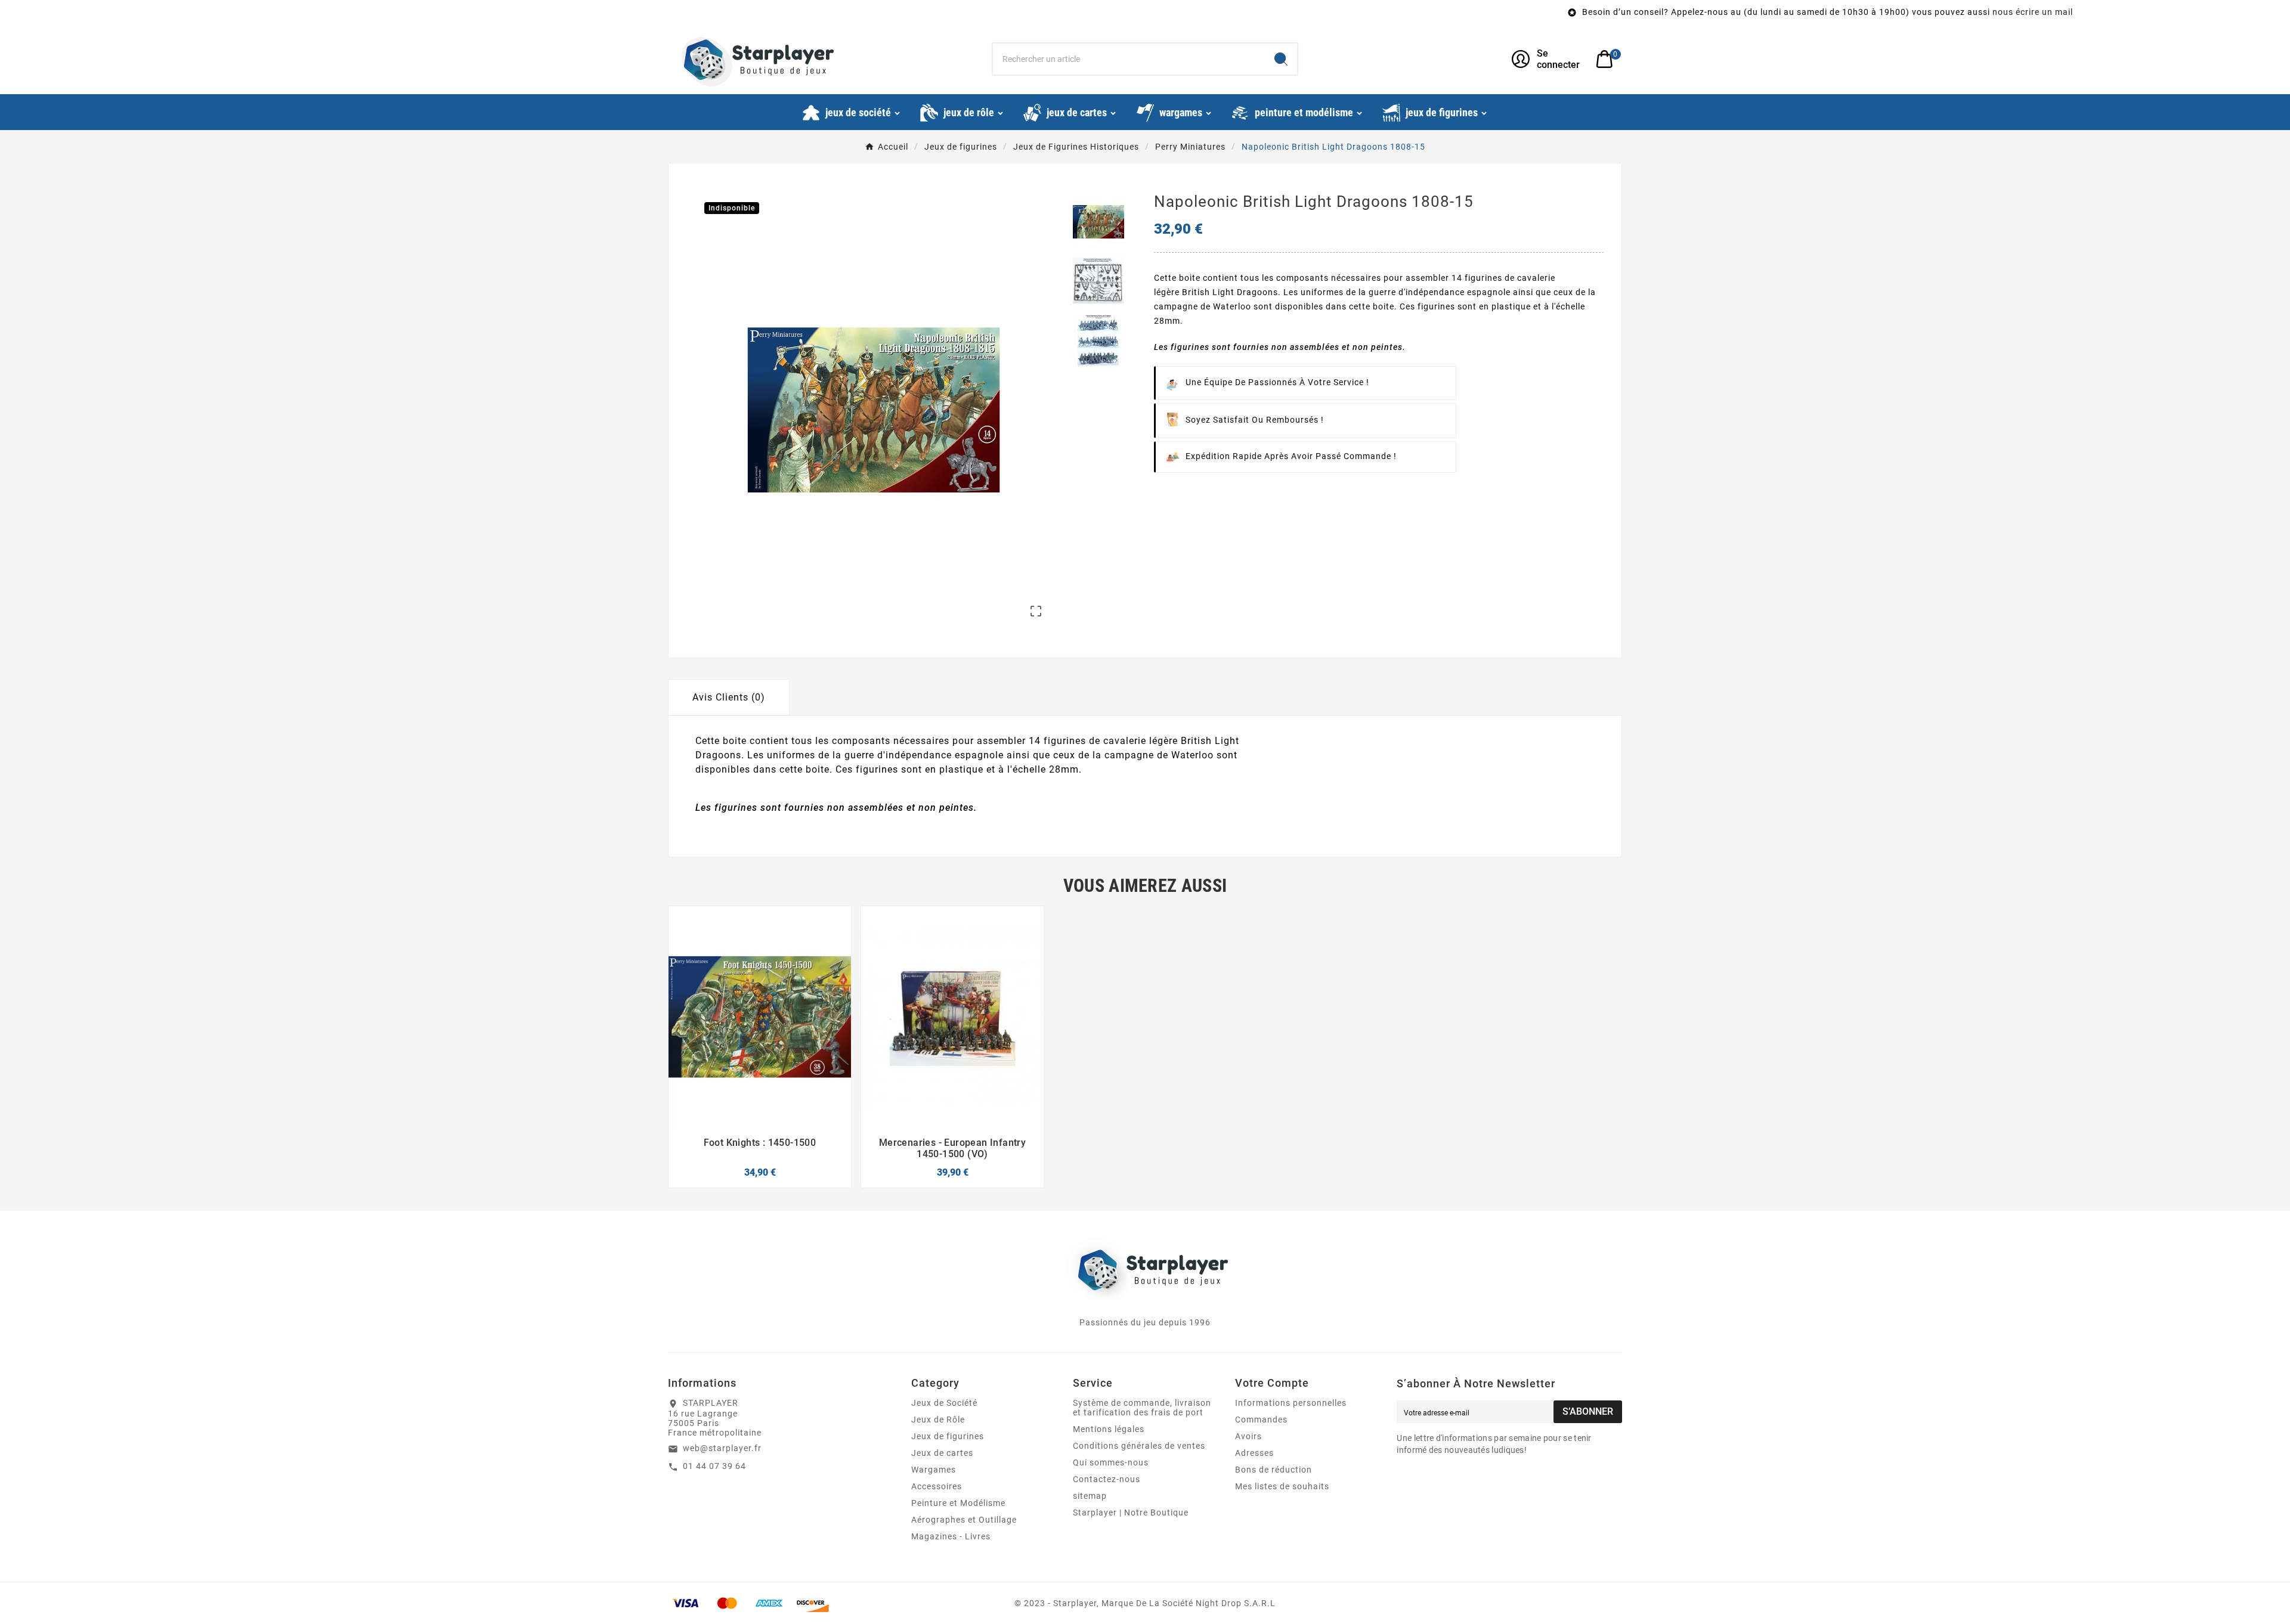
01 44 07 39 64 (714, 1466)
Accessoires (937, 1486)
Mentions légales (1109, 1429)
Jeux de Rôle (938, 1420)
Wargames (934, 1470)
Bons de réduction (1274, 1470)
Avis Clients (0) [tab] (729, 697)
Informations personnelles (1291, 1403)
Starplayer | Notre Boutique (1131, 1513)
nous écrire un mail (1684, 12)
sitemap (1090, 1496)
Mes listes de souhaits (1282, 1486)
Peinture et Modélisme (958, 1503)
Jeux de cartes (942, 1453)
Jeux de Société (944, 1403)
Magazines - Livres (951, 1536)
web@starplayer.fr (722, 1448)
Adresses (1254, 1453)
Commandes (1261, 1420)
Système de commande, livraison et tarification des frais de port (1142, 1408)
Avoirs (1248, 1436)
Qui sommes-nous (1111, 1462)
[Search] (1281, 59)
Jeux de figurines (948, 1436)
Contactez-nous (1107, 1479)
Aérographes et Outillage (964, 1520)
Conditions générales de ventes (1139, 1446)
